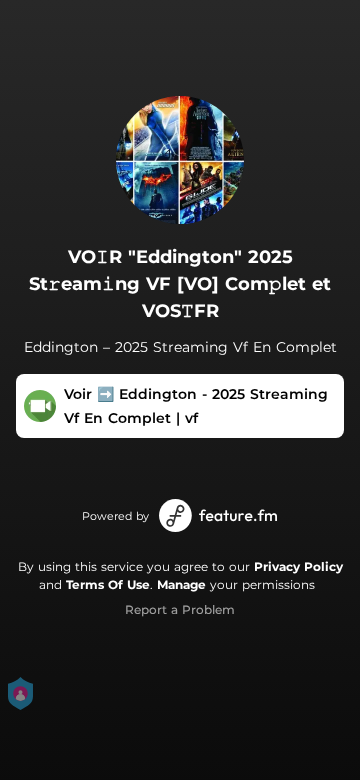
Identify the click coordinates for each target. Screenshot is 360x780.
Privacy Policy (298, 566)
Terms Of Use (108, 584)
